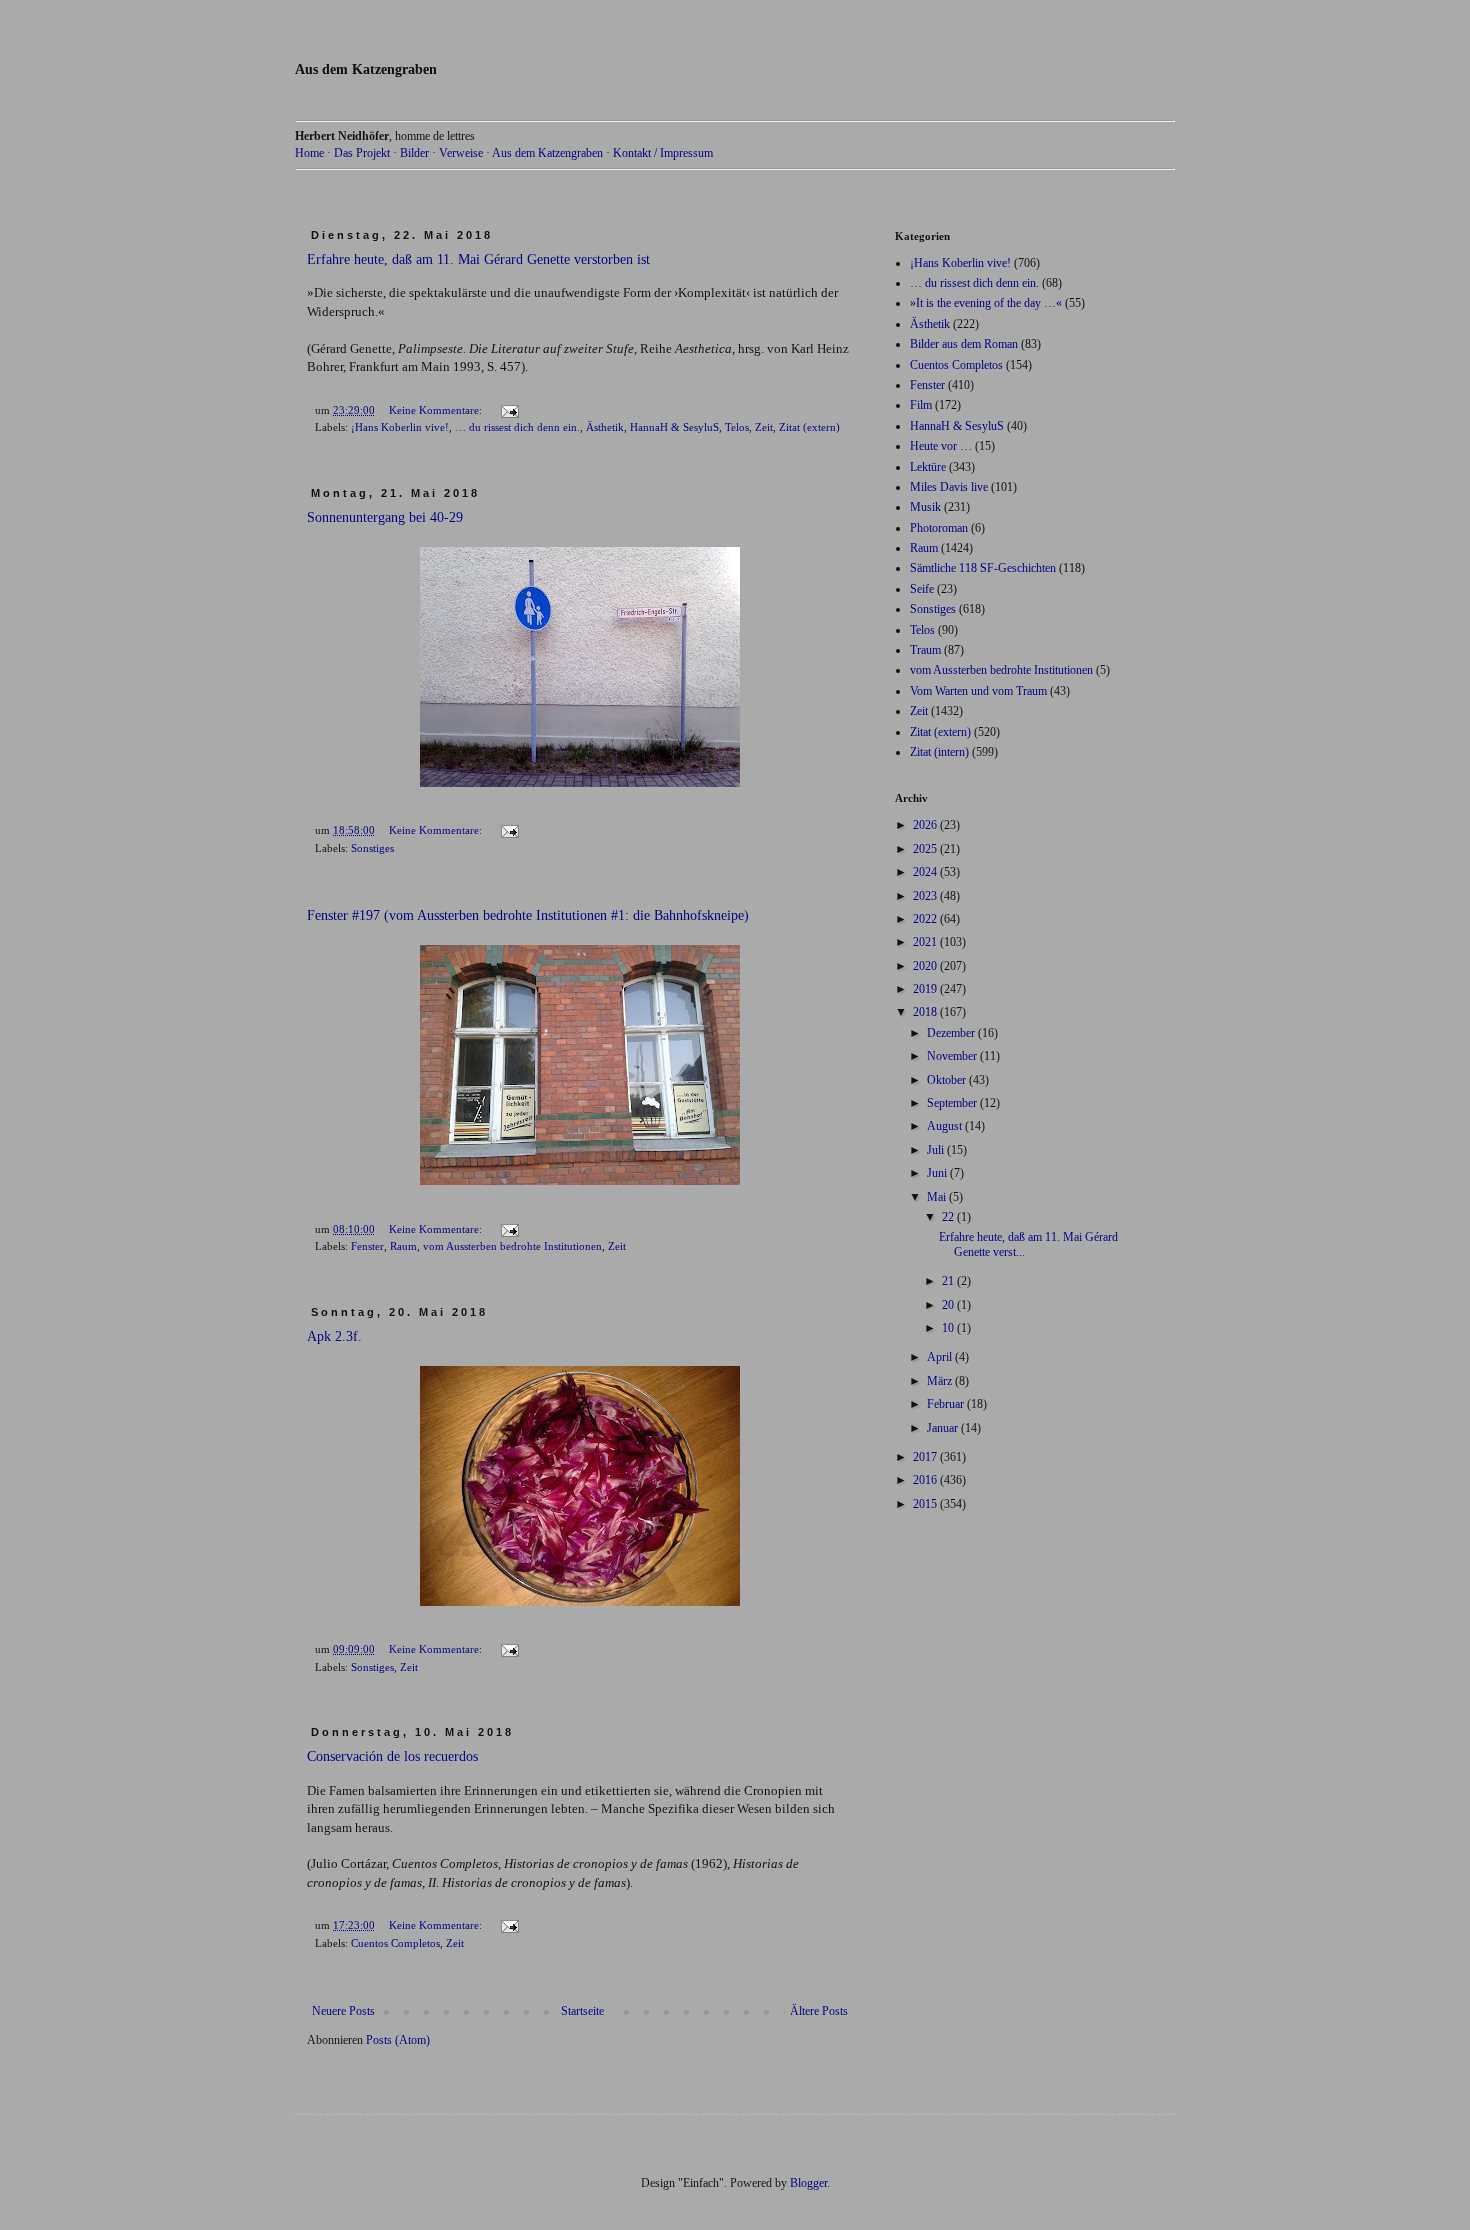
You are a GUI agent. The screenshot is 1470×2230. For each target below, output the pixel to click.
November (953, 1056)
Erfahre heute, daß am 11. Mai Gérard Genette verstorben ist (478, 259)
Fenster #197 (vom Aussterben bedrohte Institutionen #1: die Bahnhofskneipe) (528, 915)
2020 (926, 966)
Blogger (808, 2183)
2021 (926, 942)
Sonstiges (372, 848)
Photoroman (939, 528)
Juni (938, 1173)
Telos (737, 427)
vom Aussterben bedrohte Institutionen (512, 1246)
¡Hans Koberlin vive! (400, 427)
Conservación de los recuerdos (392, 1756)
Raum (403, 1246)
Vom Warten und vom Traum (978, 691)
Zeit (764, 427)
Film (921, 405)
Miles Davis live (949, 487)
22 (949, 1217)
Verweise (461, 153)
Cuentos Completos (395, 1943)
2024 (926, 872)
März (941, 1381)
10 (949, 1328)
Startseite (582, 2011)
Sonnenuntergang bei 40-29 (385, 517)
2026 (926, 825)
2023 (926, 896)
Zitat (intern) (939, 752)
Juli (937, 1150)
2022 (926, 919)
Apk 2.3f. (334, 1336)
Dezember (952, 1033)
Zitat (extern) (809, 427)
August (946, 1126)
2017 (926, 1457)
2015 (926, 1504)
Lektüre (928, 467)
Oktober (948, 1080)
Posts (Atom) (398, 2040)
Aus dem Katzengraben (366, 69)
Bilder (414, 153)
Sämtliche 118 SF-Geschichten (983, 568)
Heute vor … (941, 446)
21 (949, 1281)
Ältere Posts (819, 2011)
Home (309, 153)
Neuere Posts (343, 2011)
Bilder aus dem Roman (964, 344)
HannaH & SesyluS (674, 427)
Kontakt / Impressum (663, 153)
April (941, 1357)
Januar (944, 1428)
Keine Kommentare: (437, 410)
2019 (926, 989)
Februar (947, 1404)
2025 (926, 849)
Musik (925, 507)
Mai (938, 1197)
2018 (926, 1012)
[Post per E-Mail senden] (509, 410)
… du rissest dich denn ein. (517, 427)
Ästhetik (605, 427)
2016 (926, 1480)
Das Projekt (362, 153)
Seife (922, 589)
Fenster (367, 1246)
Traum (925, 650)
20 (949, 1305)
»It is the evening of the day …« (986, 303)
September (953, 1103)
